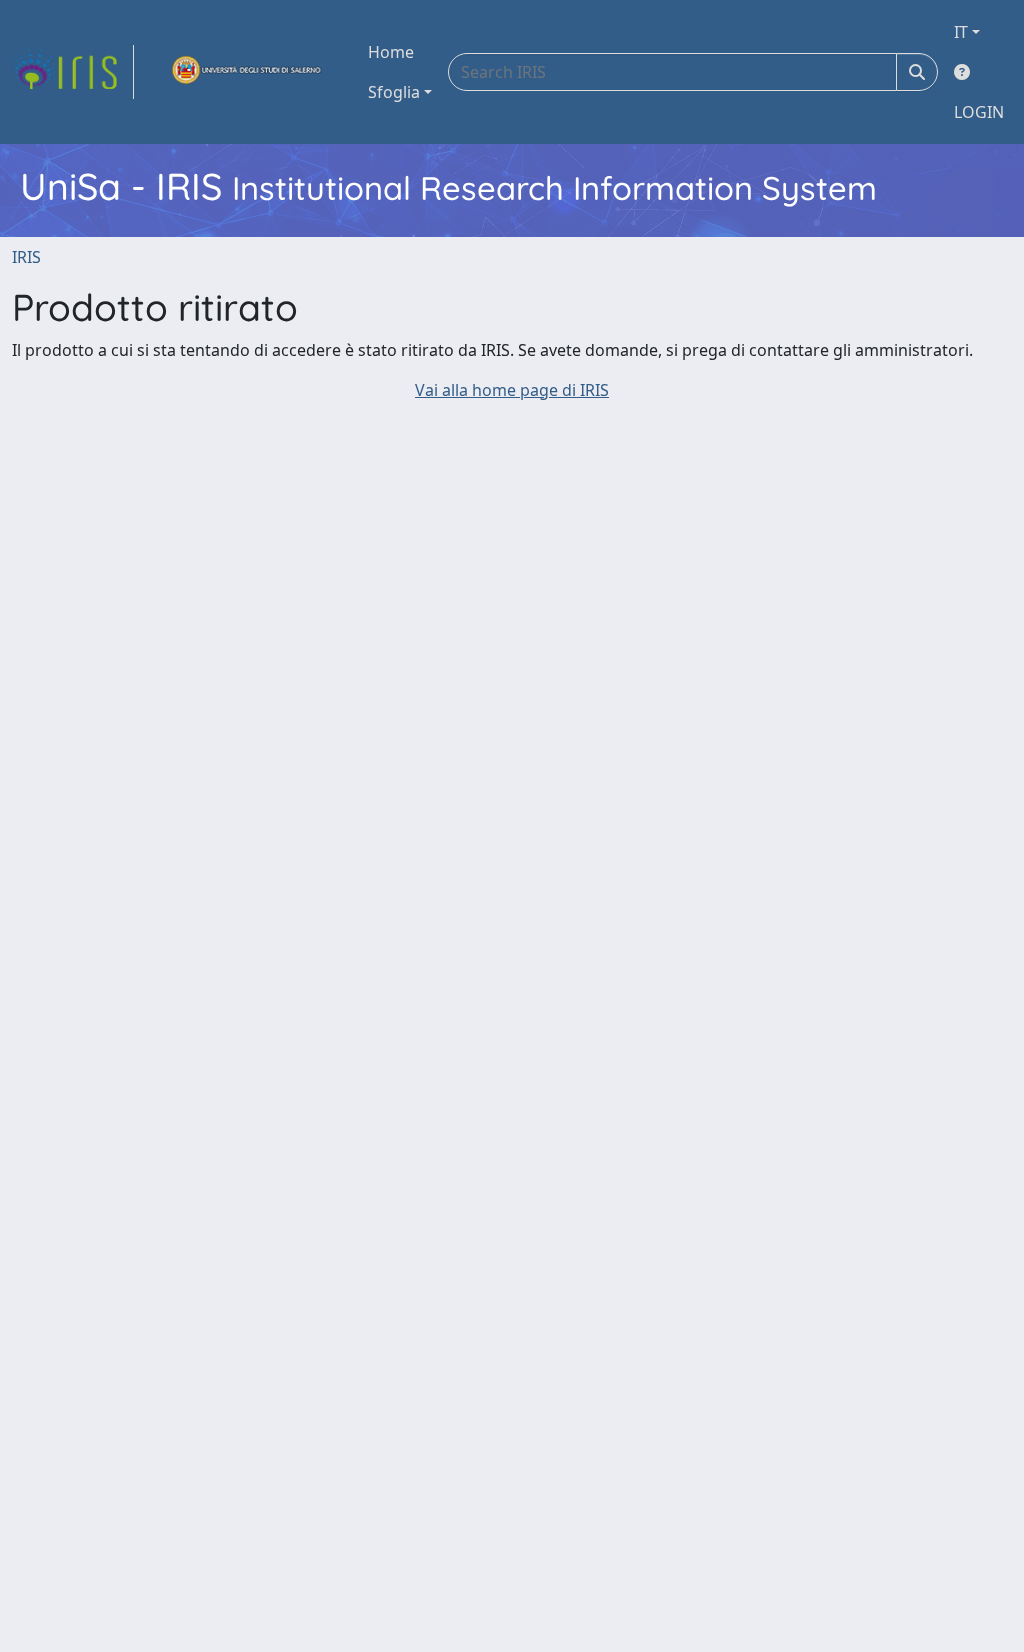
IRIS (26, 257)
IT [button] (961, 32)
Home (391, 52)
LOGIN (979, 112)
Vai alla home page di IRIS (512, 390)
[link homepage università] (247, 72)
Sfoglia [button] (394, 92)
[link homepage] (73, 72)
